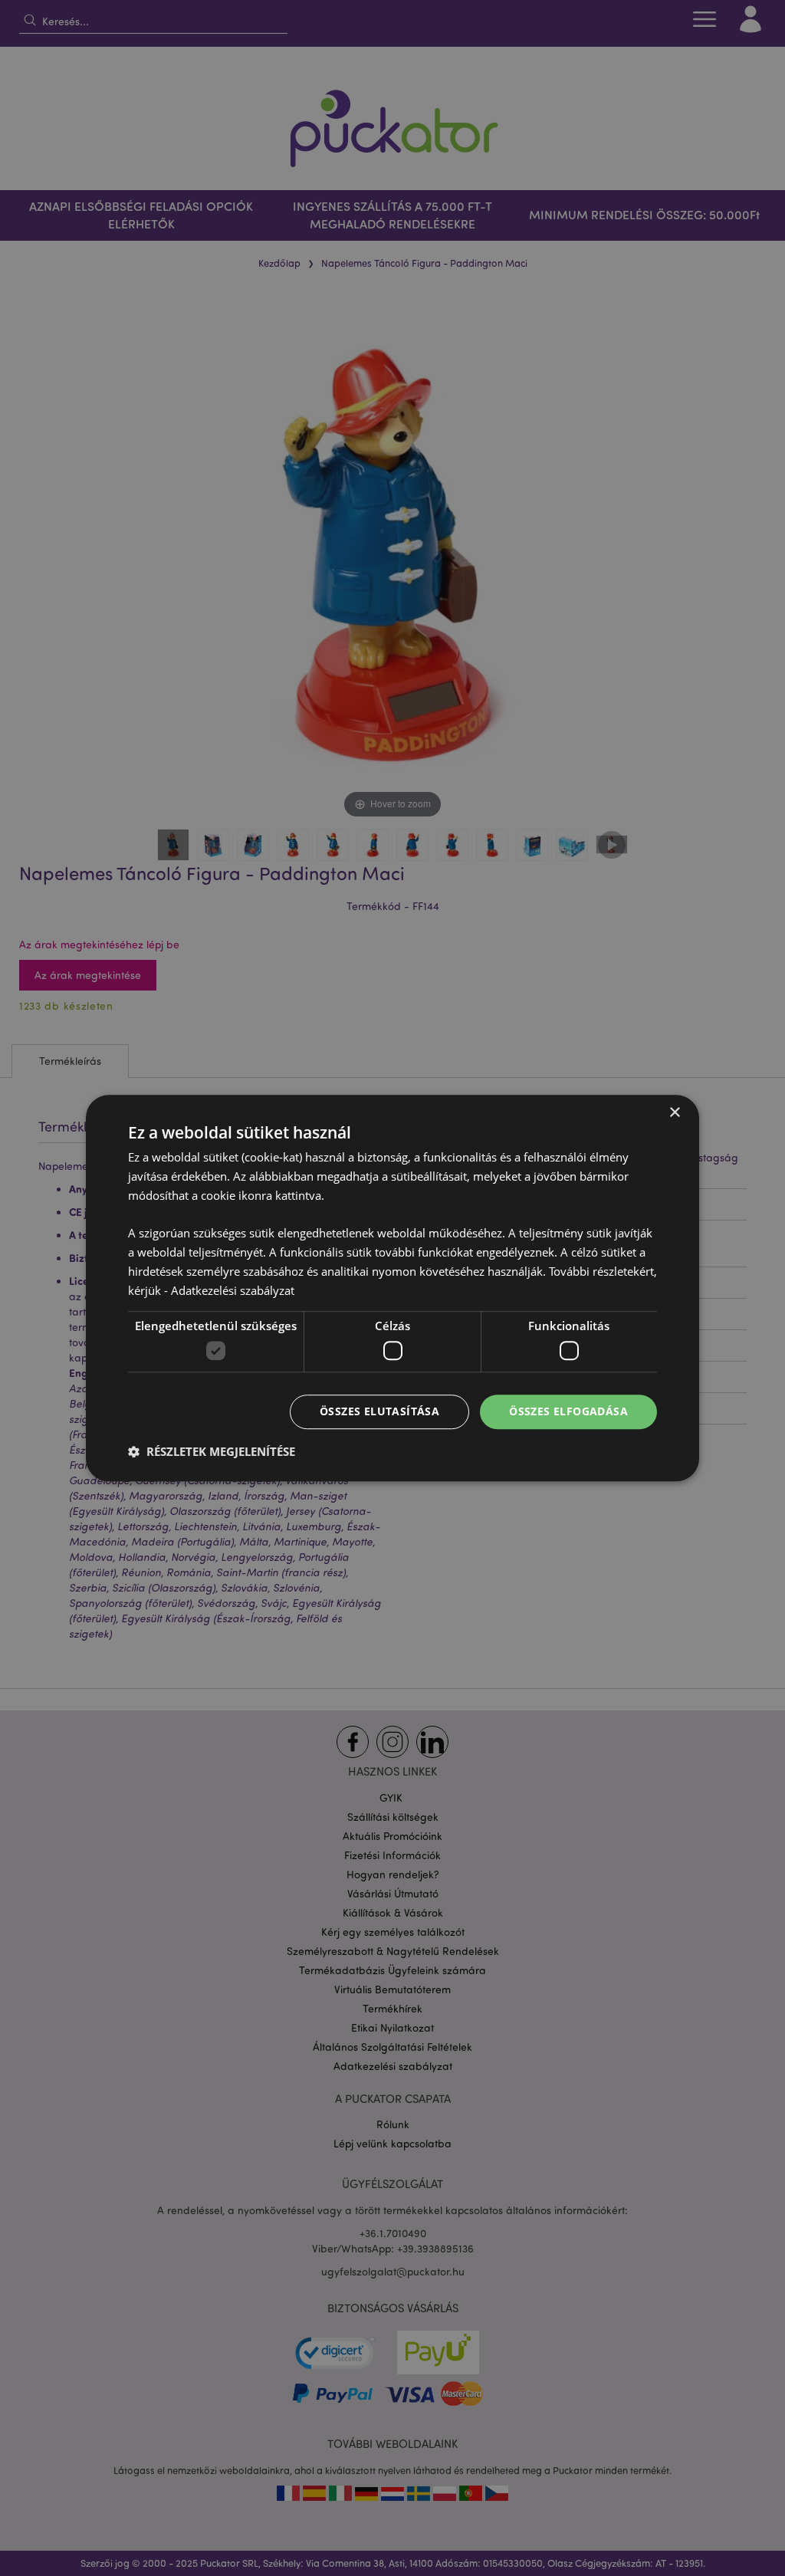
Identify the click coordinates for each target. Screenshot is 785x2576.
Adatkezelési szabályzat (233, 1290)
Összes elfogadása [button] (568, 1411)
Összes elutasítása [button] (379, 1411)
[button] (212, 1451)
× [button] (674, 1113)
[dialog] (392, 1288)
